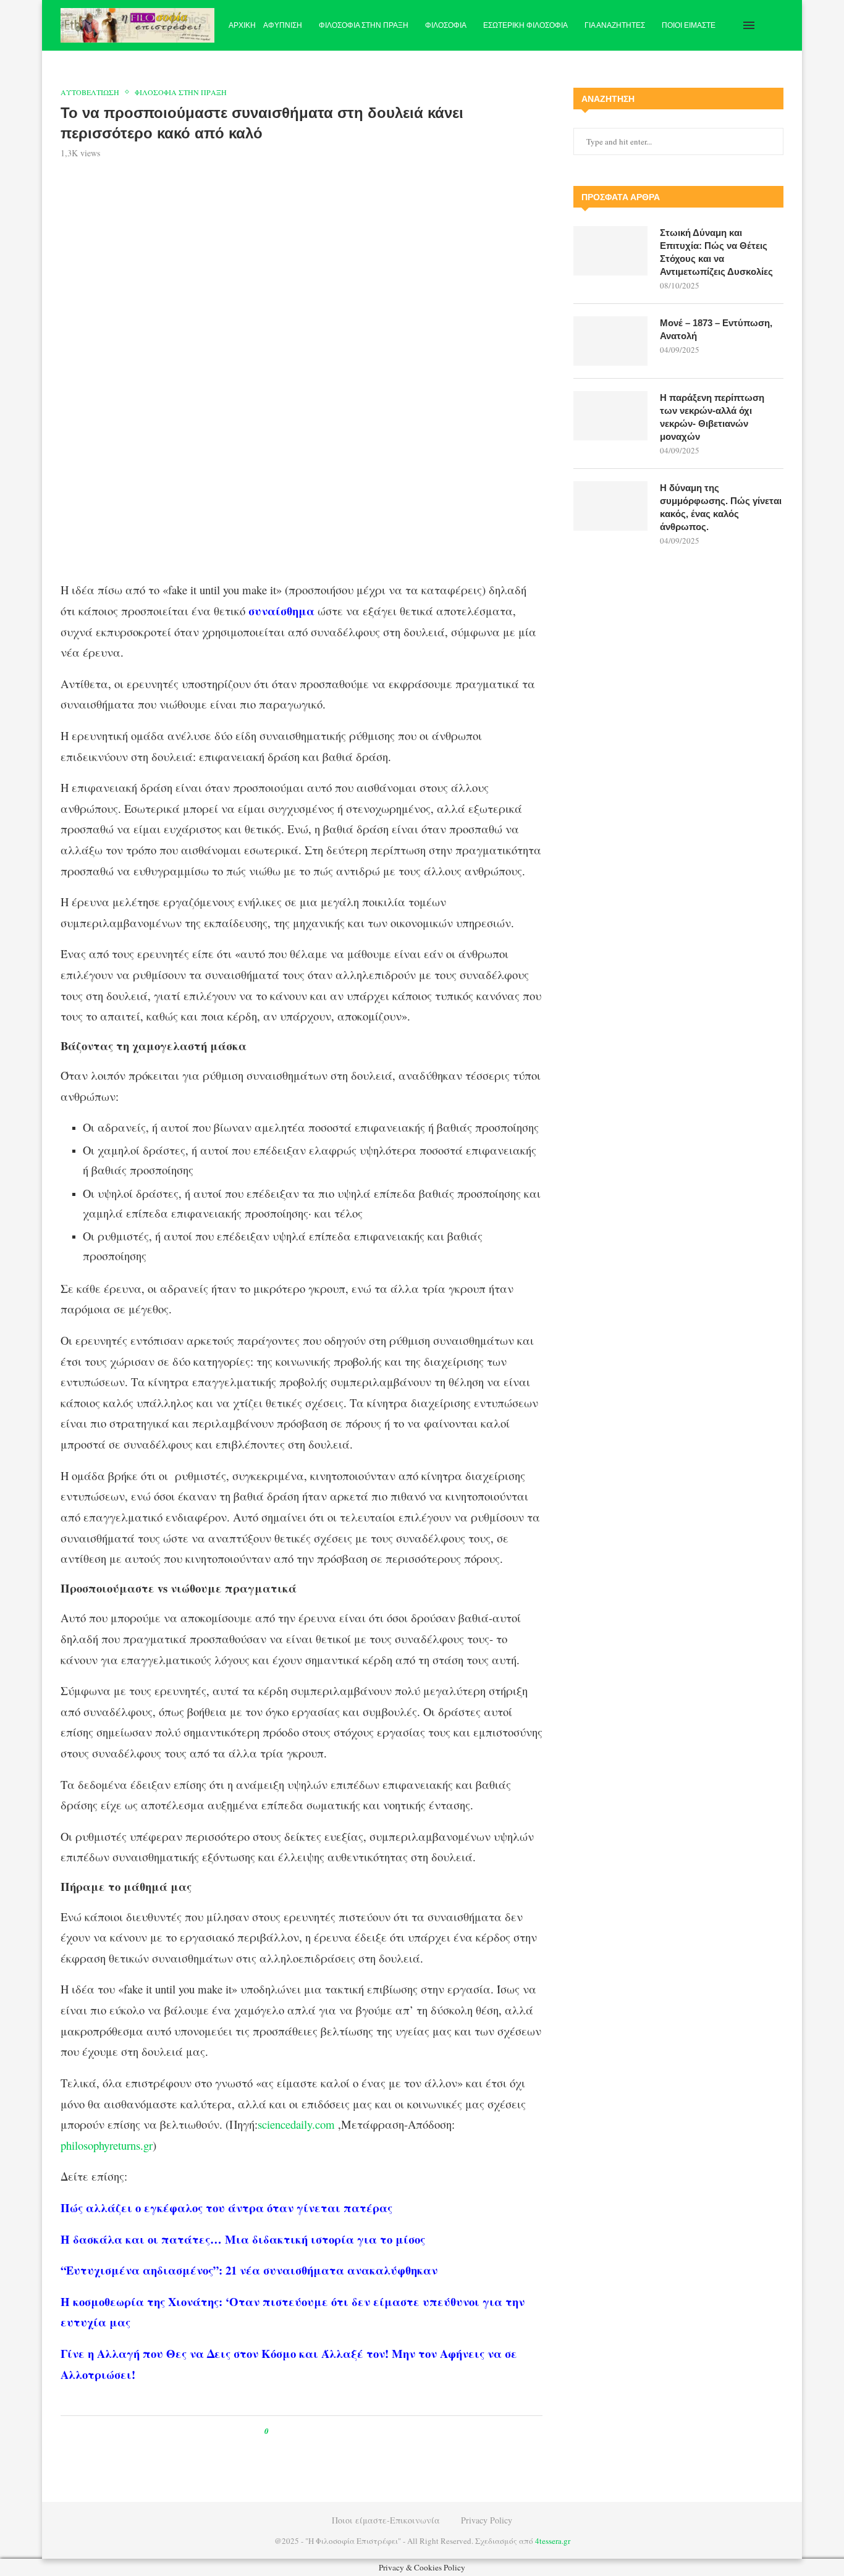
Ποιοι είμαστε (689, 25)
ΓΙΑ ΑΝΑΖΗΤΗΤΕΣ (615, 25)
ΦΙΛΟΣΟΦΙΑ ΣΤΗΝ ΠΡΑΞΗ (364, 25)
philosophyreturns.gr (107, 2145)
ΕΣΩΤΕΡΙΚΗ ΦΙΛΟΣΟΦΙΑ (525, 25)
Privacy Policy (487, 2520)
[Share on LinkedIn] (318, 2431)
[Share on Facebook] (289, 2431)
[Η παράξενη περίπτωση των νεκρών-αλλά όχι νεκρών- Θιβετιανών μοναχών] (610, 416)
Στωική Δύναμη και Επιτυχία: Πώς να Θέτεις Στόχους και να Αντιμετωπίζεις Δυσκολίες (716, 252)
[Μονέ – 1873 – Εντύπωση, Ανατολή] (610, 341)
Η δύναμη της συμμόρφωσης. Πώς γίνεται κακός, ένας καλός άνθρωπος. (721, 507)
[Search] (777, 25)
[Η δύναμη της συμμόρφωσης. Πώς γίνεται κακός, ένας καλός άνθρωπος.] (610, 506)
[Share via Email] (330, 2431)
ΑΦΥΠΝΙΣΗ (283, 25)
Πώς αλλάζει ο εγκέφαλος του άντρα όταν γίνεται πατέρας (226, 2208)
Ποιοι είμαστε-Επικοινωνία (386, 2520)
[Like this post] (275, 2431)
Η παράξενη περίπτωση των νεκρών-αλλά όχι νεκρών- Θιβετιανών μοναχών (712, 417)
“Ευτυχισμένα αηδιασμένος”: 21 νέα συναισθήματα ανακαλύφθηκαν (249, 2270)
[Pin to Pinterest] (306, 2431)
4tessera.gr (553, 2541)
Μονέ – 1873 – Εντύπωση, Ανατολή (716, 329)
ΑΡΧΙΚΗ (242, 25)
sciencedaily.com (296, 2124)
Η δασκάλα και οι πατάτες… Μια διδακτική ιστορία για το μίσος (243, 2239)
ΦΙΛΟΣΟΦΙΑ (446, 25)
